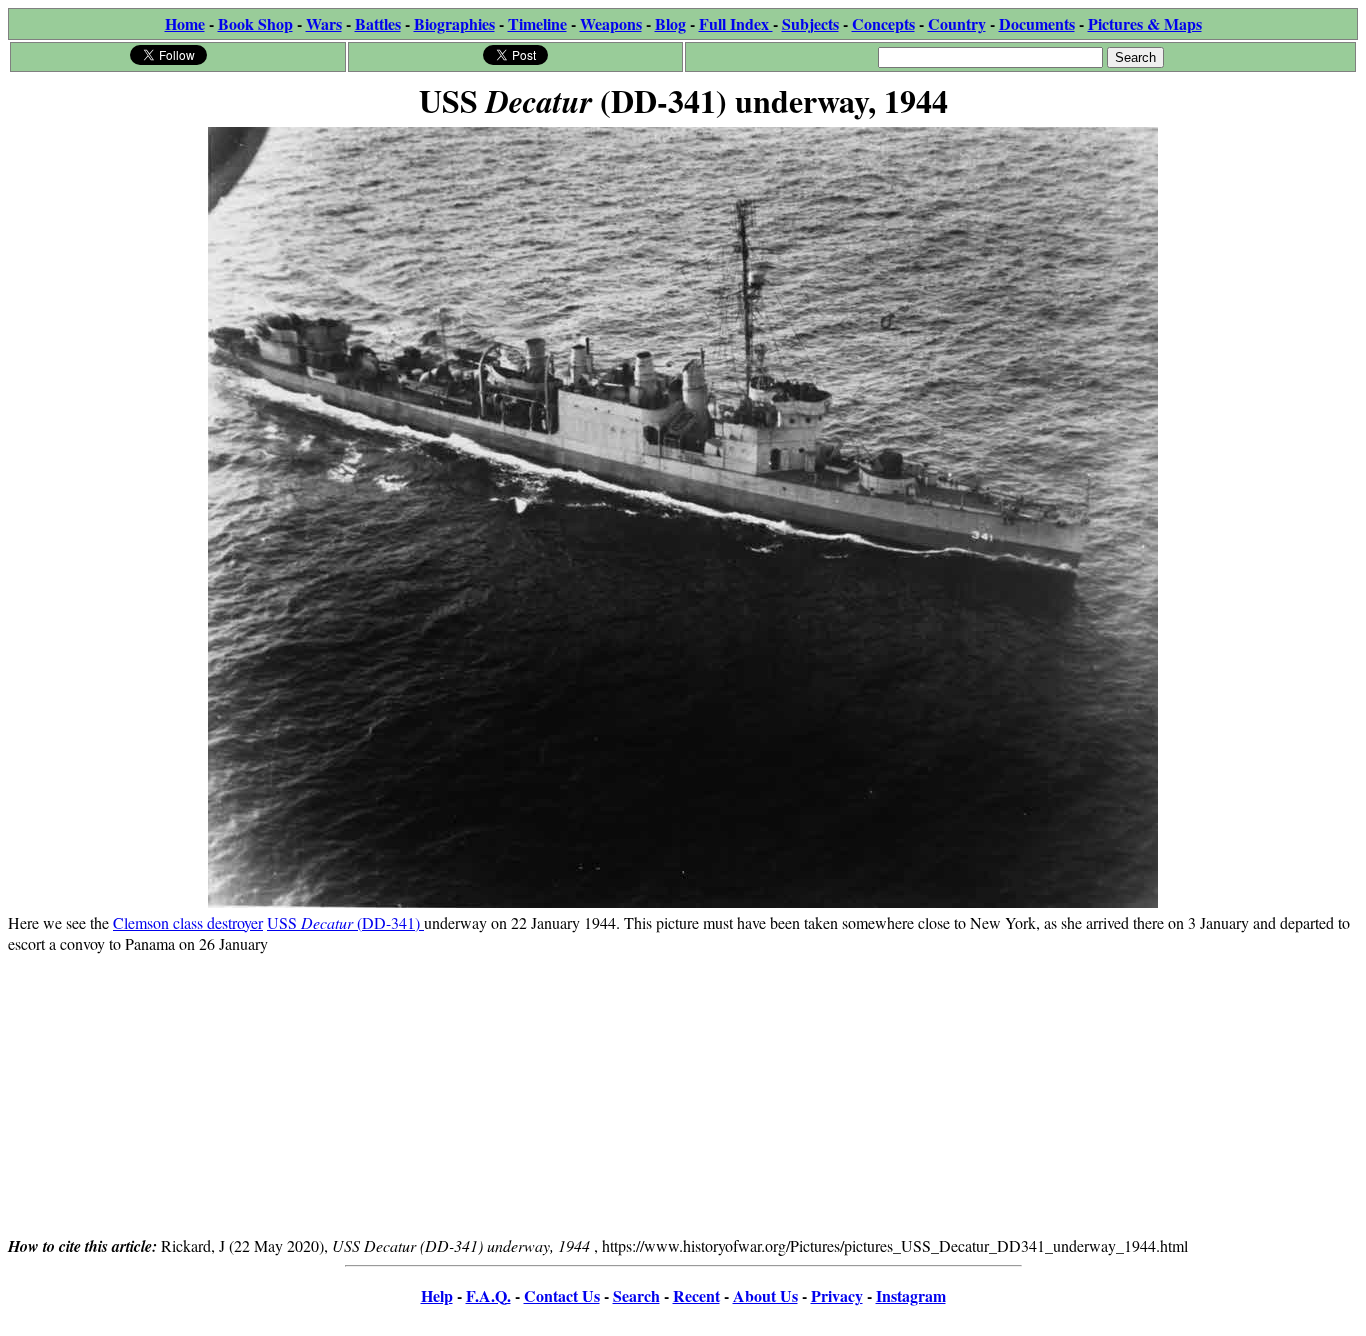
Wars (324, 23)
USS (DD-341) (345, 922)
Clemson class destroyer (188, 922)
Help (437, 1295)
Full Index (736, 23)
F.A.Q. (488, 1295)
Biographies (454, 23)
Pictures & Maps (1145, 23)
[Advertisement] (683, 1094)
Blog (670, 23)
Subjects (810, 23)
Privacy (837, 1295)
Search (636, 1295)
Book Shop (255, 23)
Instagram (911, 1295)
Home (185, 23)
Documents (1037, 23)
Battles (378, 23)
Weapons (611, 23)
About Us (765, 1295)
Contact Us (562, 1295)
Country (957, 23)
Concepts (883, 23)
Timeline (537, 23)
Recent (696, 1295)
